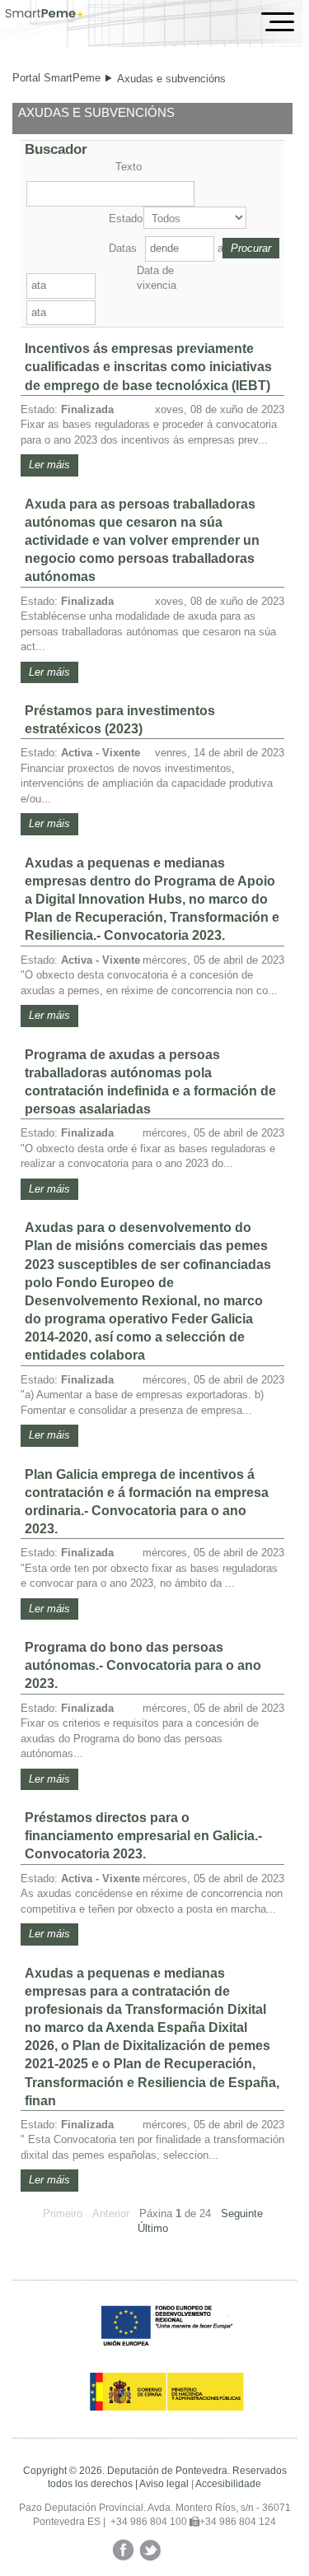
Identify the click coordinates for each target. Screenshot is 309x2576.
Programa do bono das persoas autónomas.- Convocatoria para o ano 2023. (143, 1665)
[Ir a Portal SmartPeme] (44, 15)
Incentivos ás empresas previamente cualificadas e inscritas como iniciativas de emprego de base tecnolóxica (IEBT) (148, 367)
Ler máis (49, 465)
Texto (129, 167)
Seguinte (242, 2213)
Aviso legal (164, 2484)
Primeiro (63, 2213)
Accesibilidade (228, 2484)
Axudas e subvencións (171, 79)
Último (153, 2228)
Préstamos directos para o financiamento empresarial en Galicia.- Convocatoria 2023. (143, 1836)
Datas (123, 248)
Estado (124, 219)
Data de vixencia (157, 278)
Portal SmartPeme (56, 78)
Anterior (111, 2213)
